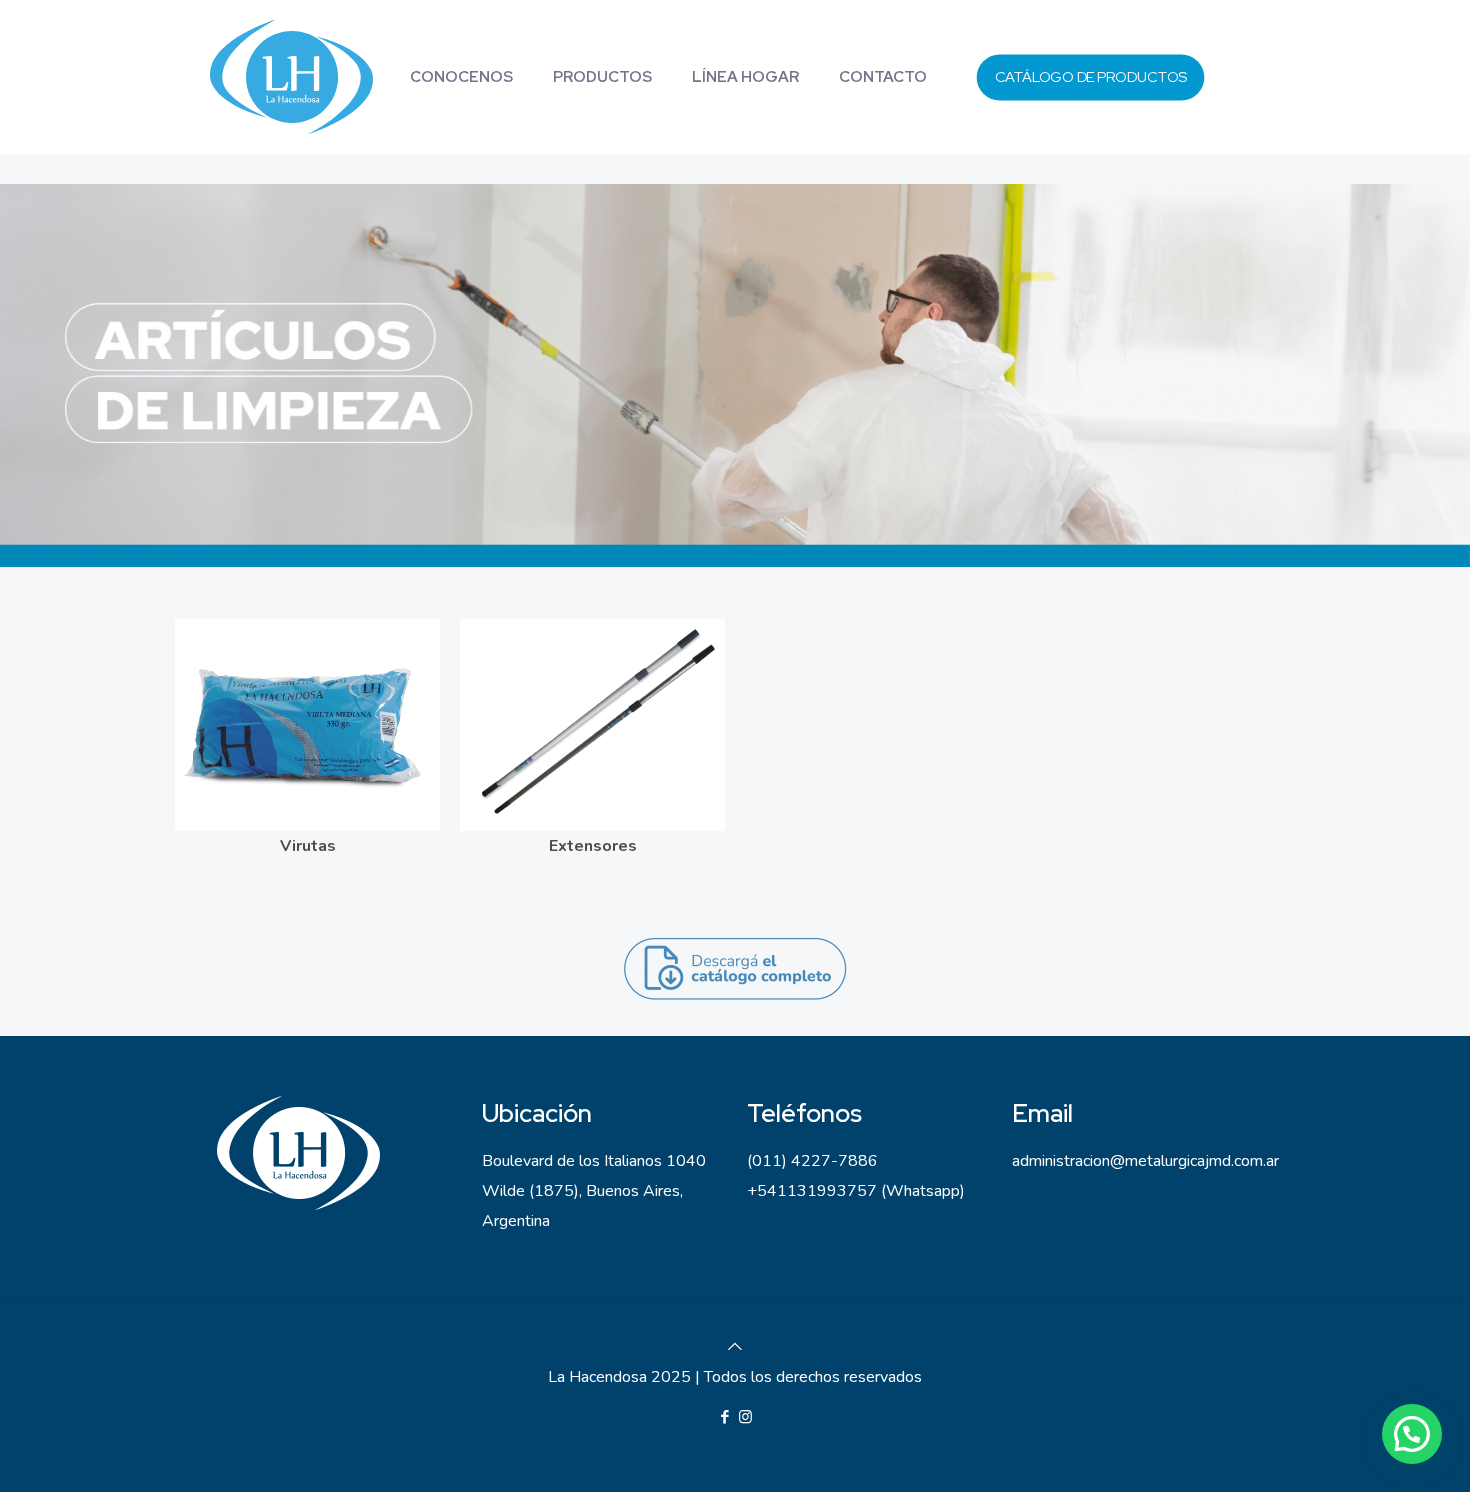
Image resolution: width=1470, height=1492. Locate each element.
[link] (295, 77)
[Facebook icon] (724, 1417)
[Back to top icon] (735, 1347)
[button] (1412, 1434)
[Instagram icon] (745, 1417)
